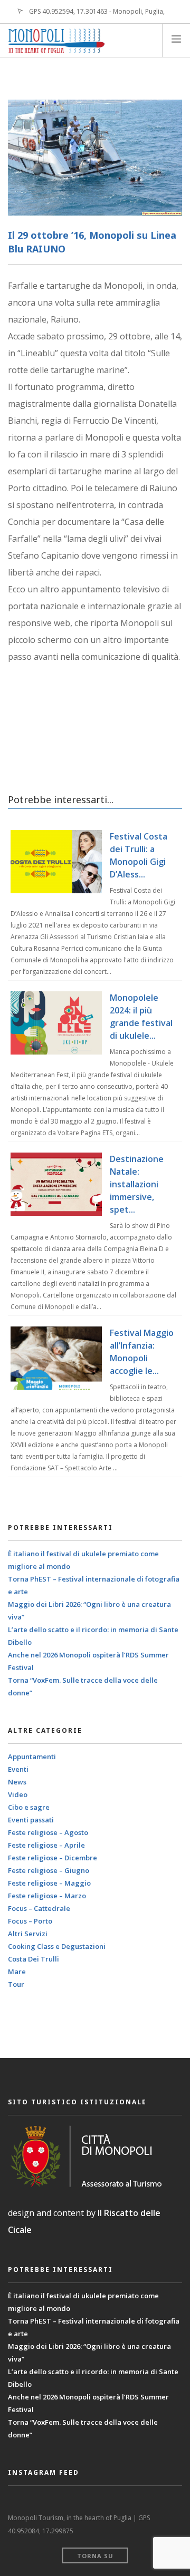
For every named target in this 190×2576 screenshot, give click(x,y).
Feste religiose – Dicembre (53, 1858)
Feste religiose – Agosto (48, 1832)
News (17, 1782)
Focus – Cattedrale (39, 1908)
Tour (16, 1984)
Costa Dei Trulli (34, 1959)
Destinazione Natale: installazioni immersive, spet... (137, 1184)
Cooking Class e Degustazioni (57, 1946)
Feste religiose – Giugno (49, 1870)
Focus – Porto (30, 1921)
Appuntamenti (32, 1757)
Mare (17, 1972)
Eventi (18, 1769)
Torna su (95, 2556)
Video (18, 1794)
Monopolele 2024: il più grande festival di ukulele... (141, 1017)
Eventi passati (31, 1820)
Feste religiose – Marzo (47, 1896)
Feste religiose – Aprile (46, 1845)
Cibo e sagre (29, 1807)
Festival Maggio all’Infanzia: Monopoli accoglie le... (142, 1352)
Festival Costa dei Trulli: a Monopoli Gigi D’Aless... (139, 855)
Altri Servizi (28, 1934)
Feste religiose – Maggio (49, 1883)
